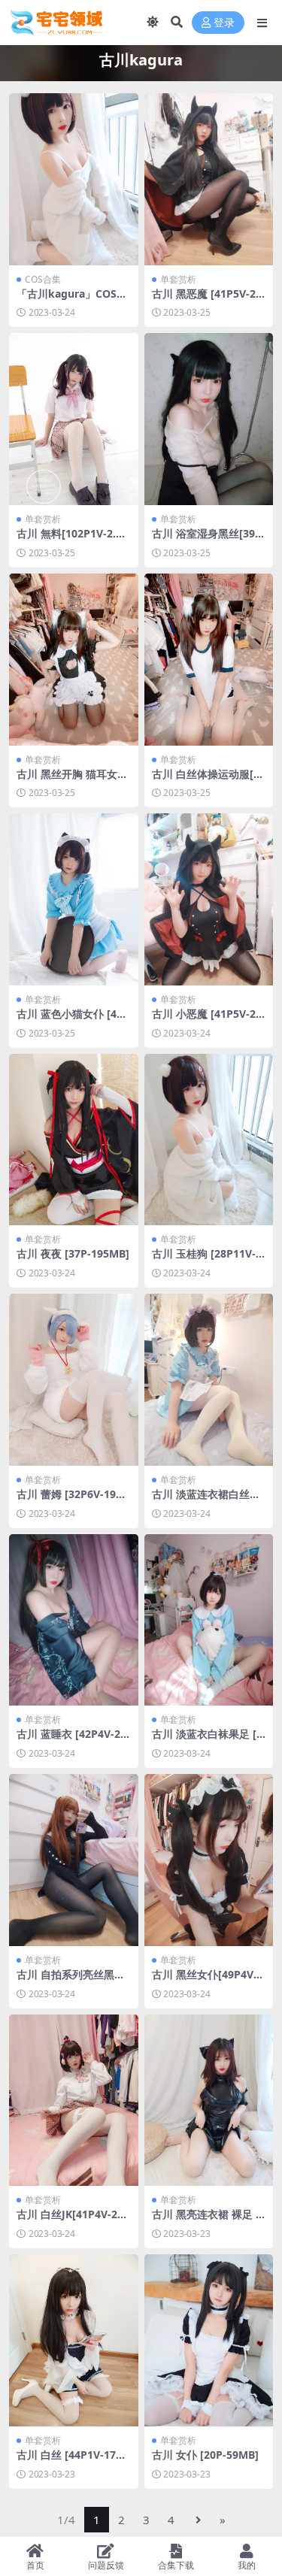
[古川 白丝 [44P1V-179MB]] (74, 2340)
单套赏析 (178, 279)
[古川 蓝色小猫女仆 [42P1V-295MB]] (74, 899)
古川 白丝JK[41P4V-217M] (73, 2220)
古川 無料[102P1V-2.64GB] (72, 540)
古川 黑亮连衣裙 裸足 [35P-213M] (209, 2220)
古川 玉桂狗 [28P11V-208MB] (207, 1260)
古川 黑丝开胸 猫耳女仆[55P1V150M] (72, 780)
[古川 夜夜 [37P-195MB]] (74, 1140)
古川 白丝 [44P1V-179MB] (69, 2461)
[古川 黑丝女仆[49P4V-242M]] (209, 1860)
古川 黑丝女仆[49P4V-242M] (208, 1981)
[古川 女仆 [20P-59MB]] (209, 2340)
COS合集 (43, 279)
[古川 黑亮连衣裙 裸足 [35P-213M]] (209, 2101)
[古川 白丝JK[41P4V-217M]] (74, 2101)
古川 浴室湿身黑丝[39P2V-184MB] (207, 540)
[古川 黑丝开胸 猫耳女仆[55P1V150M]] (74, 660)
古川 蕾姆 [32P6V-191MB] (69, 1500)
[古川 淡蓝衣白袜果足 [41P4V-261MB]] (209, 1620)
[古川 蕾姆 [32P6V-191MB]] (74, 1380)
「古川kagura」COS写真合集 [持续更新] (72, 300)
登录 (224, 23)
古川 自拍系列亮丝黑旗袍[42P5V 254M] (71, 1981)
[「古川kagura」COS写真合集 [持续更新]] (74, 179)
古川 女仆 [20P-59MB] (205, 2455)
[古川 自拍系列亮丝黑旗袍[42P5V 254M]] (74, 1860)
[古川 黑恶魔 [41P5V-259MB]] (209, 179)
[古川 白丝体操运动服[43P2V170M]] (209, 660)
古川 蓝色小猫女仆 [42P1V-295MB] (73, 1020)
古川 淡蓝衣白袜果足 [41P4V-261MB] (207, 1740)
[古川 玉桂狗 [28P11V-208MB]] (209, 1140)
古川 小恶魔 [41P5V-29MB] (207, 1020)
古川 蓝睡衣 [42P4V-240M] (71, 1740)
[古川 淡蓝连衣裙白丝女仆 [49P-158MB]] (209, 1380)
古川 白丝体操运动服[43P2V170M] (209, 780)
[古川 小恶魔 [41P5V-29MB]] (209, 899)
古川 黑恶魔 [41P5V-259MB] (207, 300)
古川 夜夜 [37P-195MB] (73, 1253)
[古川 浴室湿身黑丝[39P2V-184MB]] (209, 419)
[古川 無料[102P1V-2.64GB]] (74, 419)
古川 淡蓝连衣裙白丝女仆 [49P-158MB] (206, 1500)
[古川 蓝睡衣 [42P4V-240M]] (74, 1620)
